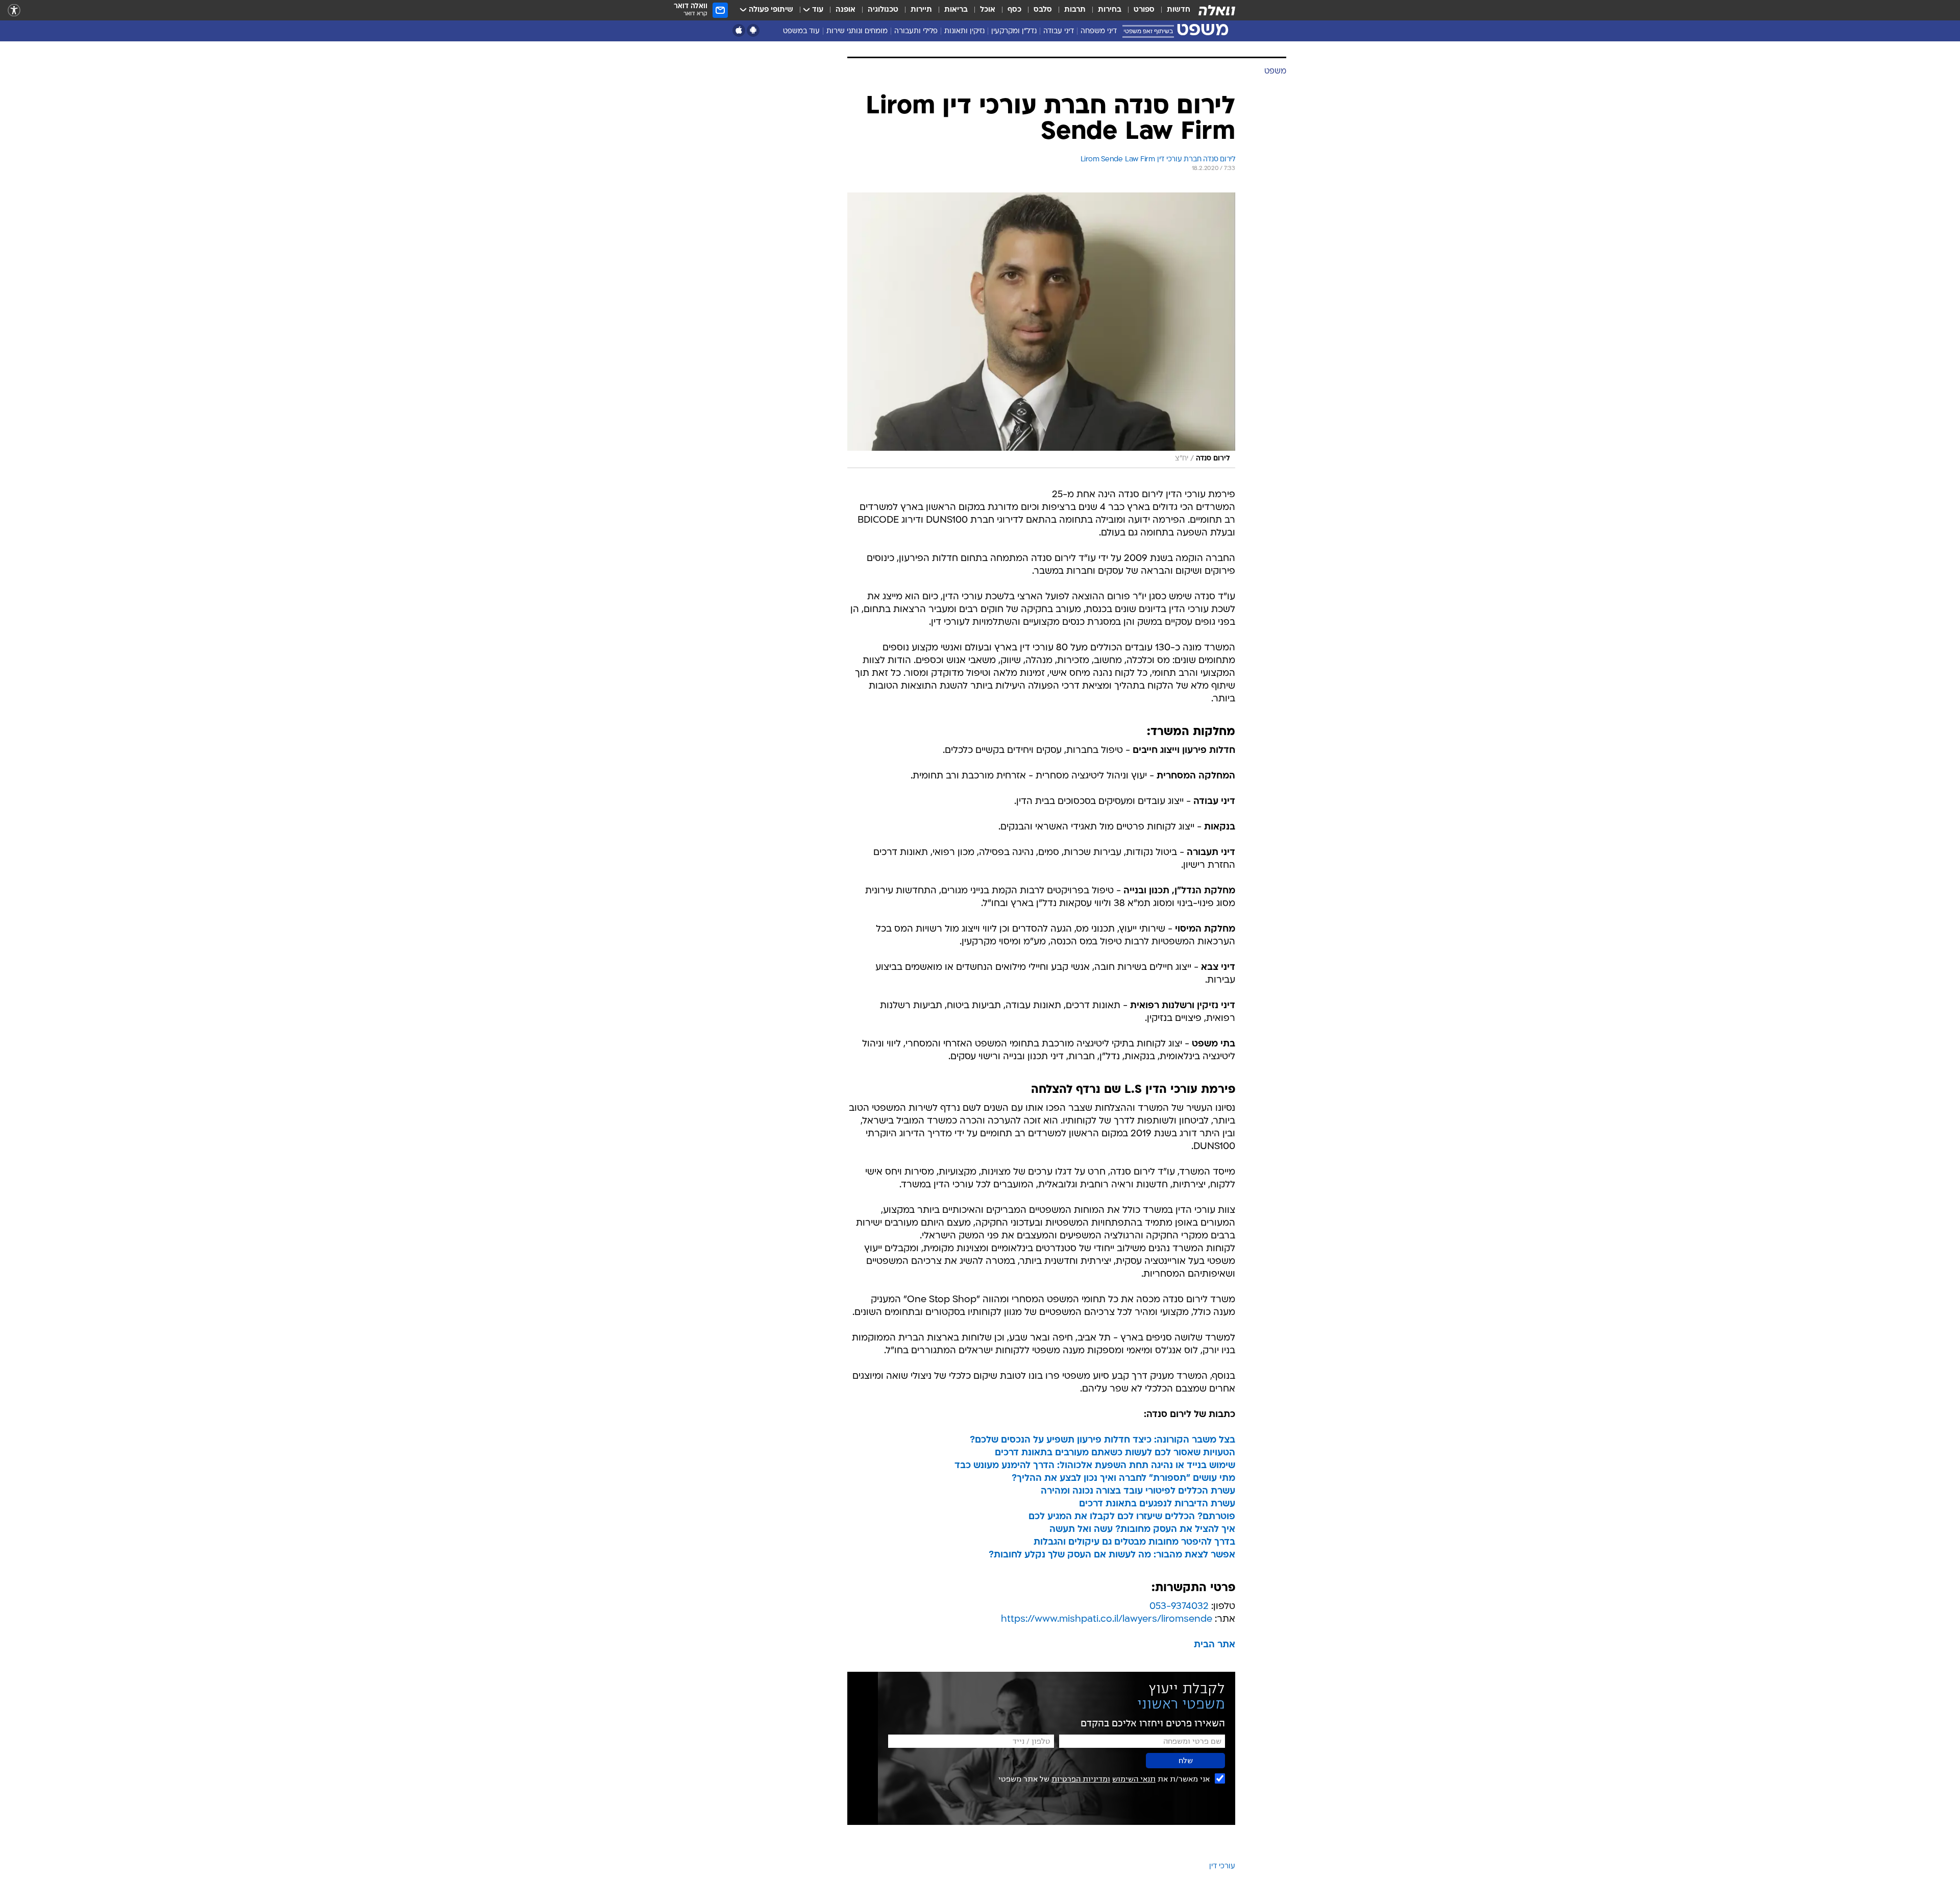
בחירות (1110, 10)
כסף (1014, 10)
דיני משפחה (1099, 31)
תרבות (1075, 10)
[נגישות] (14, 10)
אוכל (988, 10)
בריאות (956, 10)
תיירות (921, 10)
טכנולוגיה (883, 10)
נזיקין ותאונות (964, 31)
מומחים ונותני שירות (857, 31)
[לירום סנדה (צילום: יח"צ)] (1041, 330)
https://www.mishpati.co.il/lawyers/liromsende (1107, 1619)
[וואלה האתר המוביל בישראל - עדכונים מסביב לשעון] (1217, 10)
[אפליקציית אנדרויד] (753, 30)
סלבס (1043, 10)
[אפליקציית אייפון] (739, 30)
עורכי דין (1222, 1867)
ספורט (1144, 10)
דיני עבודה (1059, 31)
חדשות (1179, 10)
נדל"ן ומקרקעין (1014, 31)
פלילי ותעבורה (916, 31)
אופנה (846, 10)
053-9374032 (1179, 1607)
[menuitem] (1172, 10)
